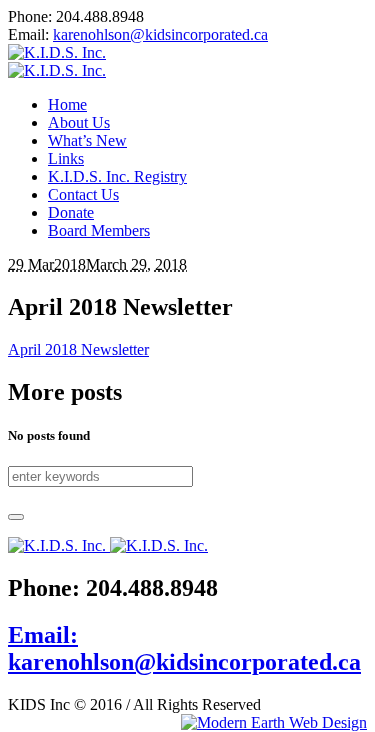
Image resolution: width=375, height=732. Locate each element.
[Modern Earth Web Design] (274, 723)
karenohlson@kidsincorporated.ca (160, 34)
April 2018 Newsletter (78, 349)
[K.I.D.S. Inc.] (57, 61)
